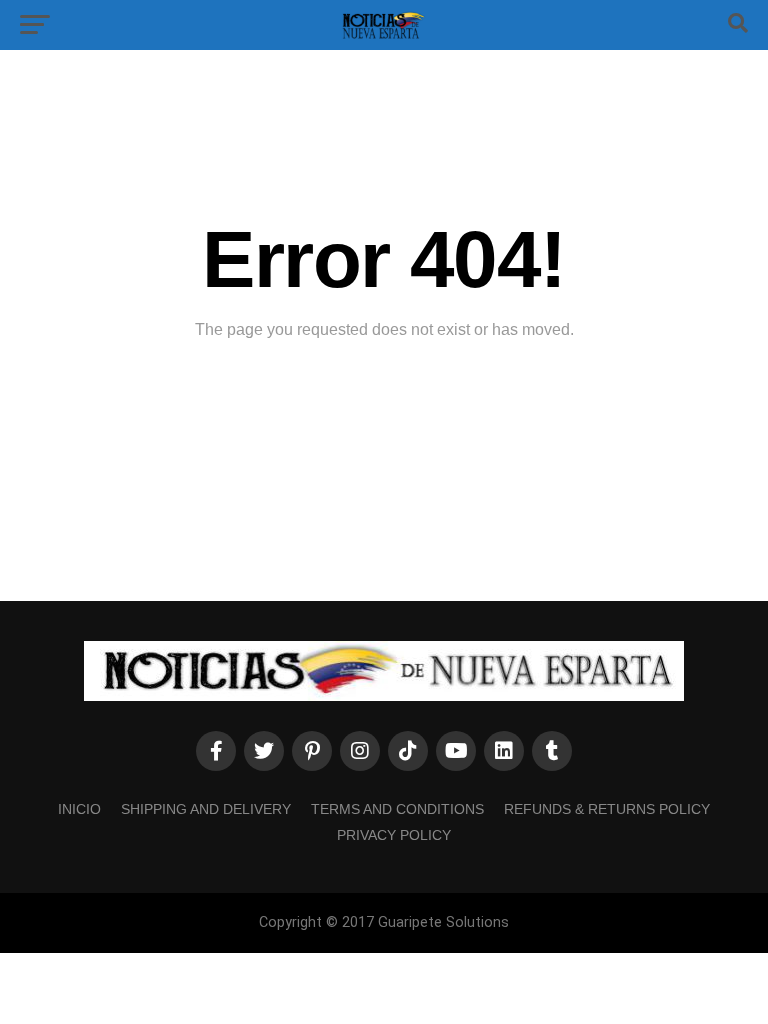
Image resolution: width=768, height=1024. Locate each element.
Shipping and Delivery (206, 809)
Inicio (79, 809)
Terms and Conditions (397, 809)
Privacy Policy (394, 835)
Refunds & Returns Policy (607, 809)
